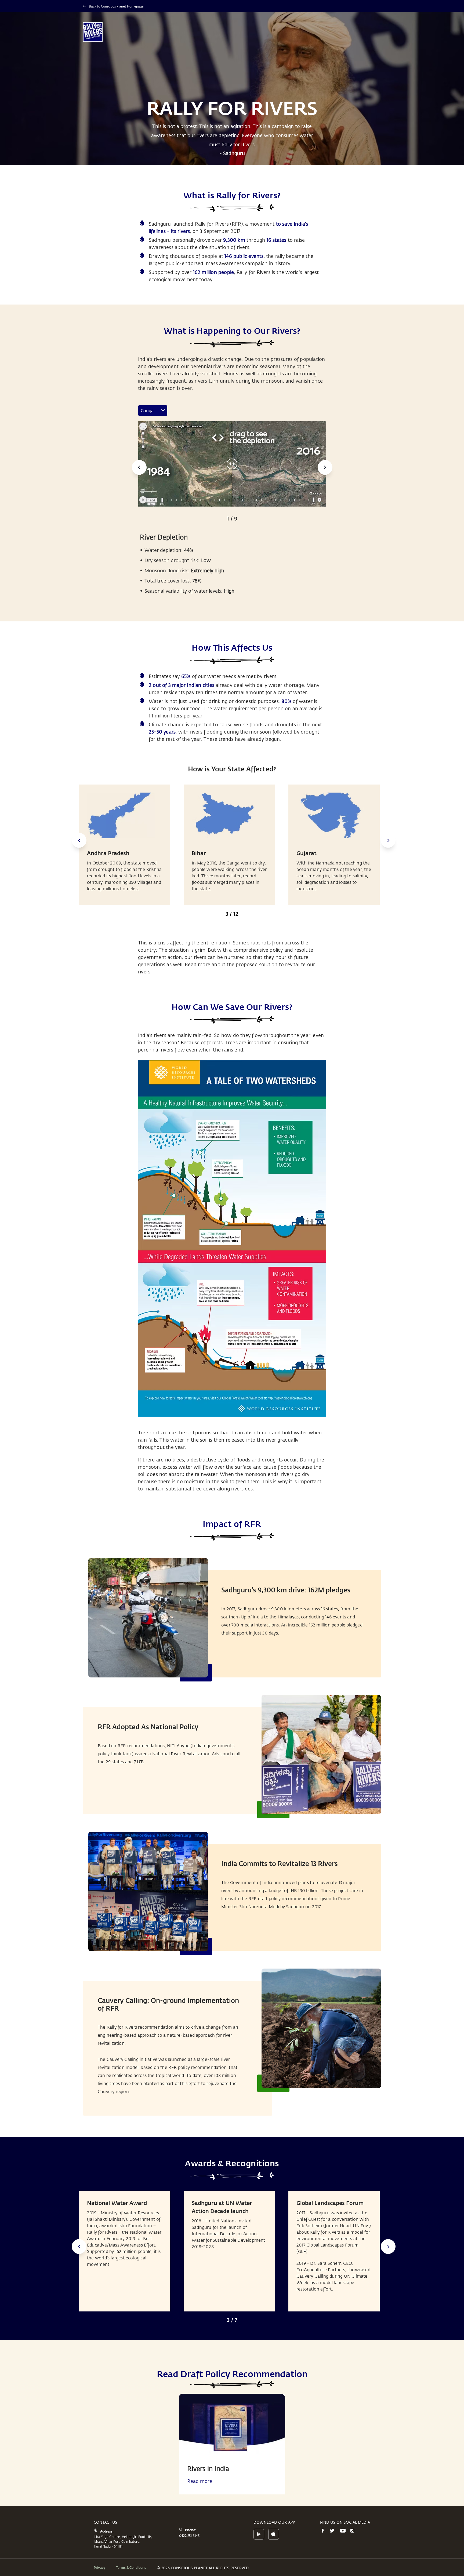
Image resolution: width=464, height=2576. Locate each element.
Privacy (99, 2567)
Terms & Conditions (131, 2567)
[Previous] (139, 467)
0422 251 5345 (189, 2535)
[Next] (325, 467)
